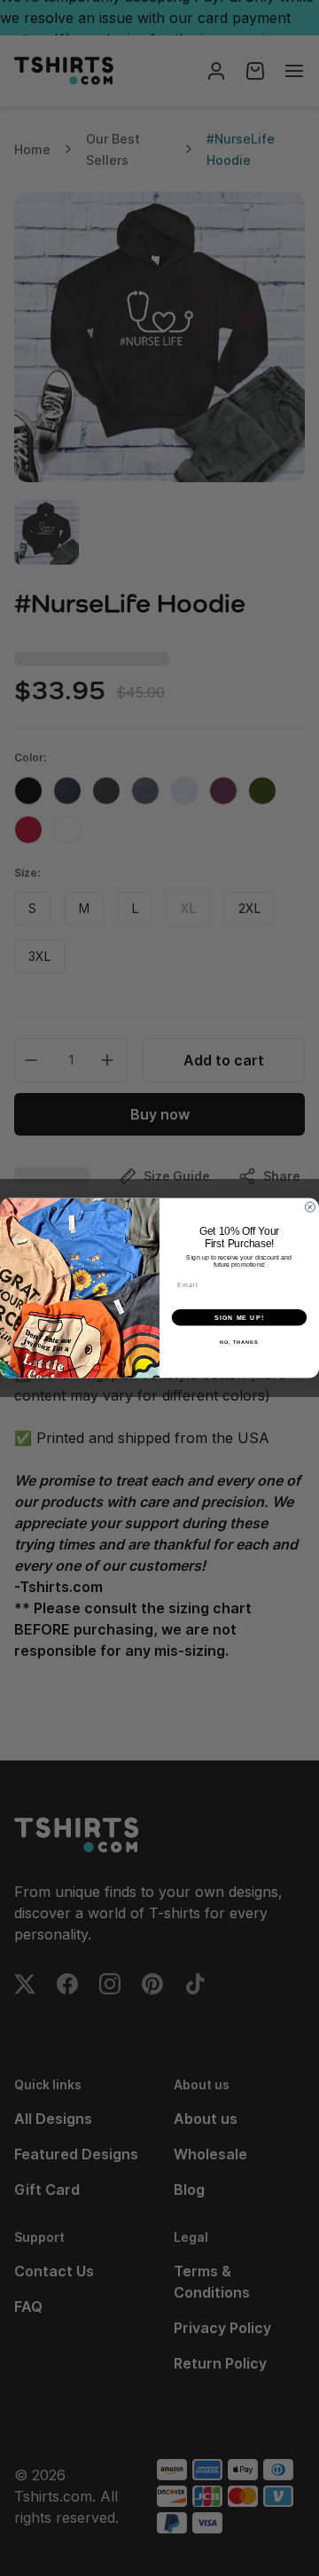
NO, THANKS (239, 1342)
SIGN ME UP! (239, 1317)
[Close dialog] (310, 1207)
